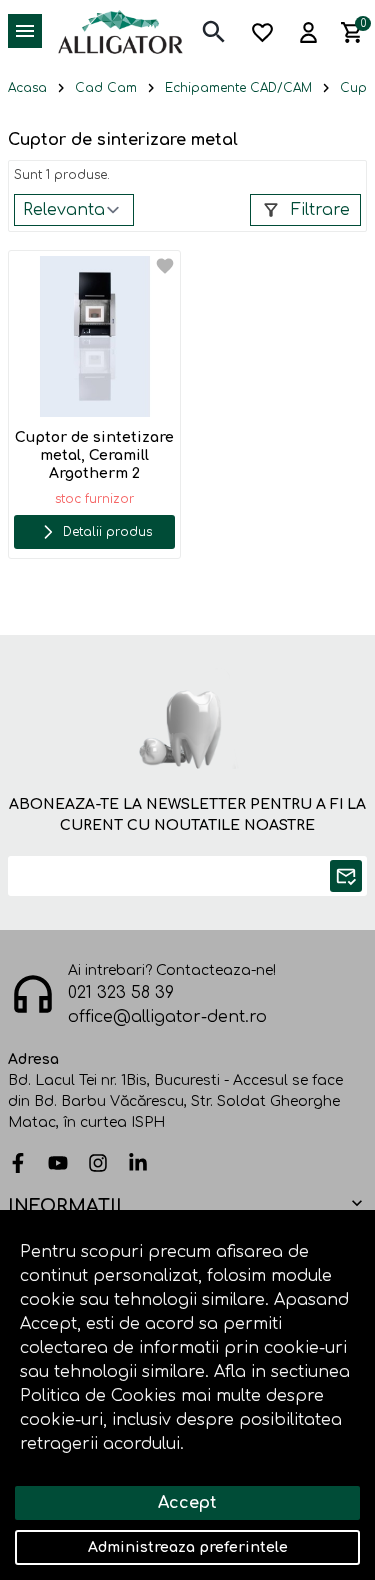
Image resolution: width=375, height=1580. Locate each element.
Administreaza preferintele (188, 1547)
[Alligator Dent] (120, 31)
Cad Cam (106, 88)
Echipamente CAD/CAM (238, 88)
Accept (187, 1503)
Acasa (27, 88)
